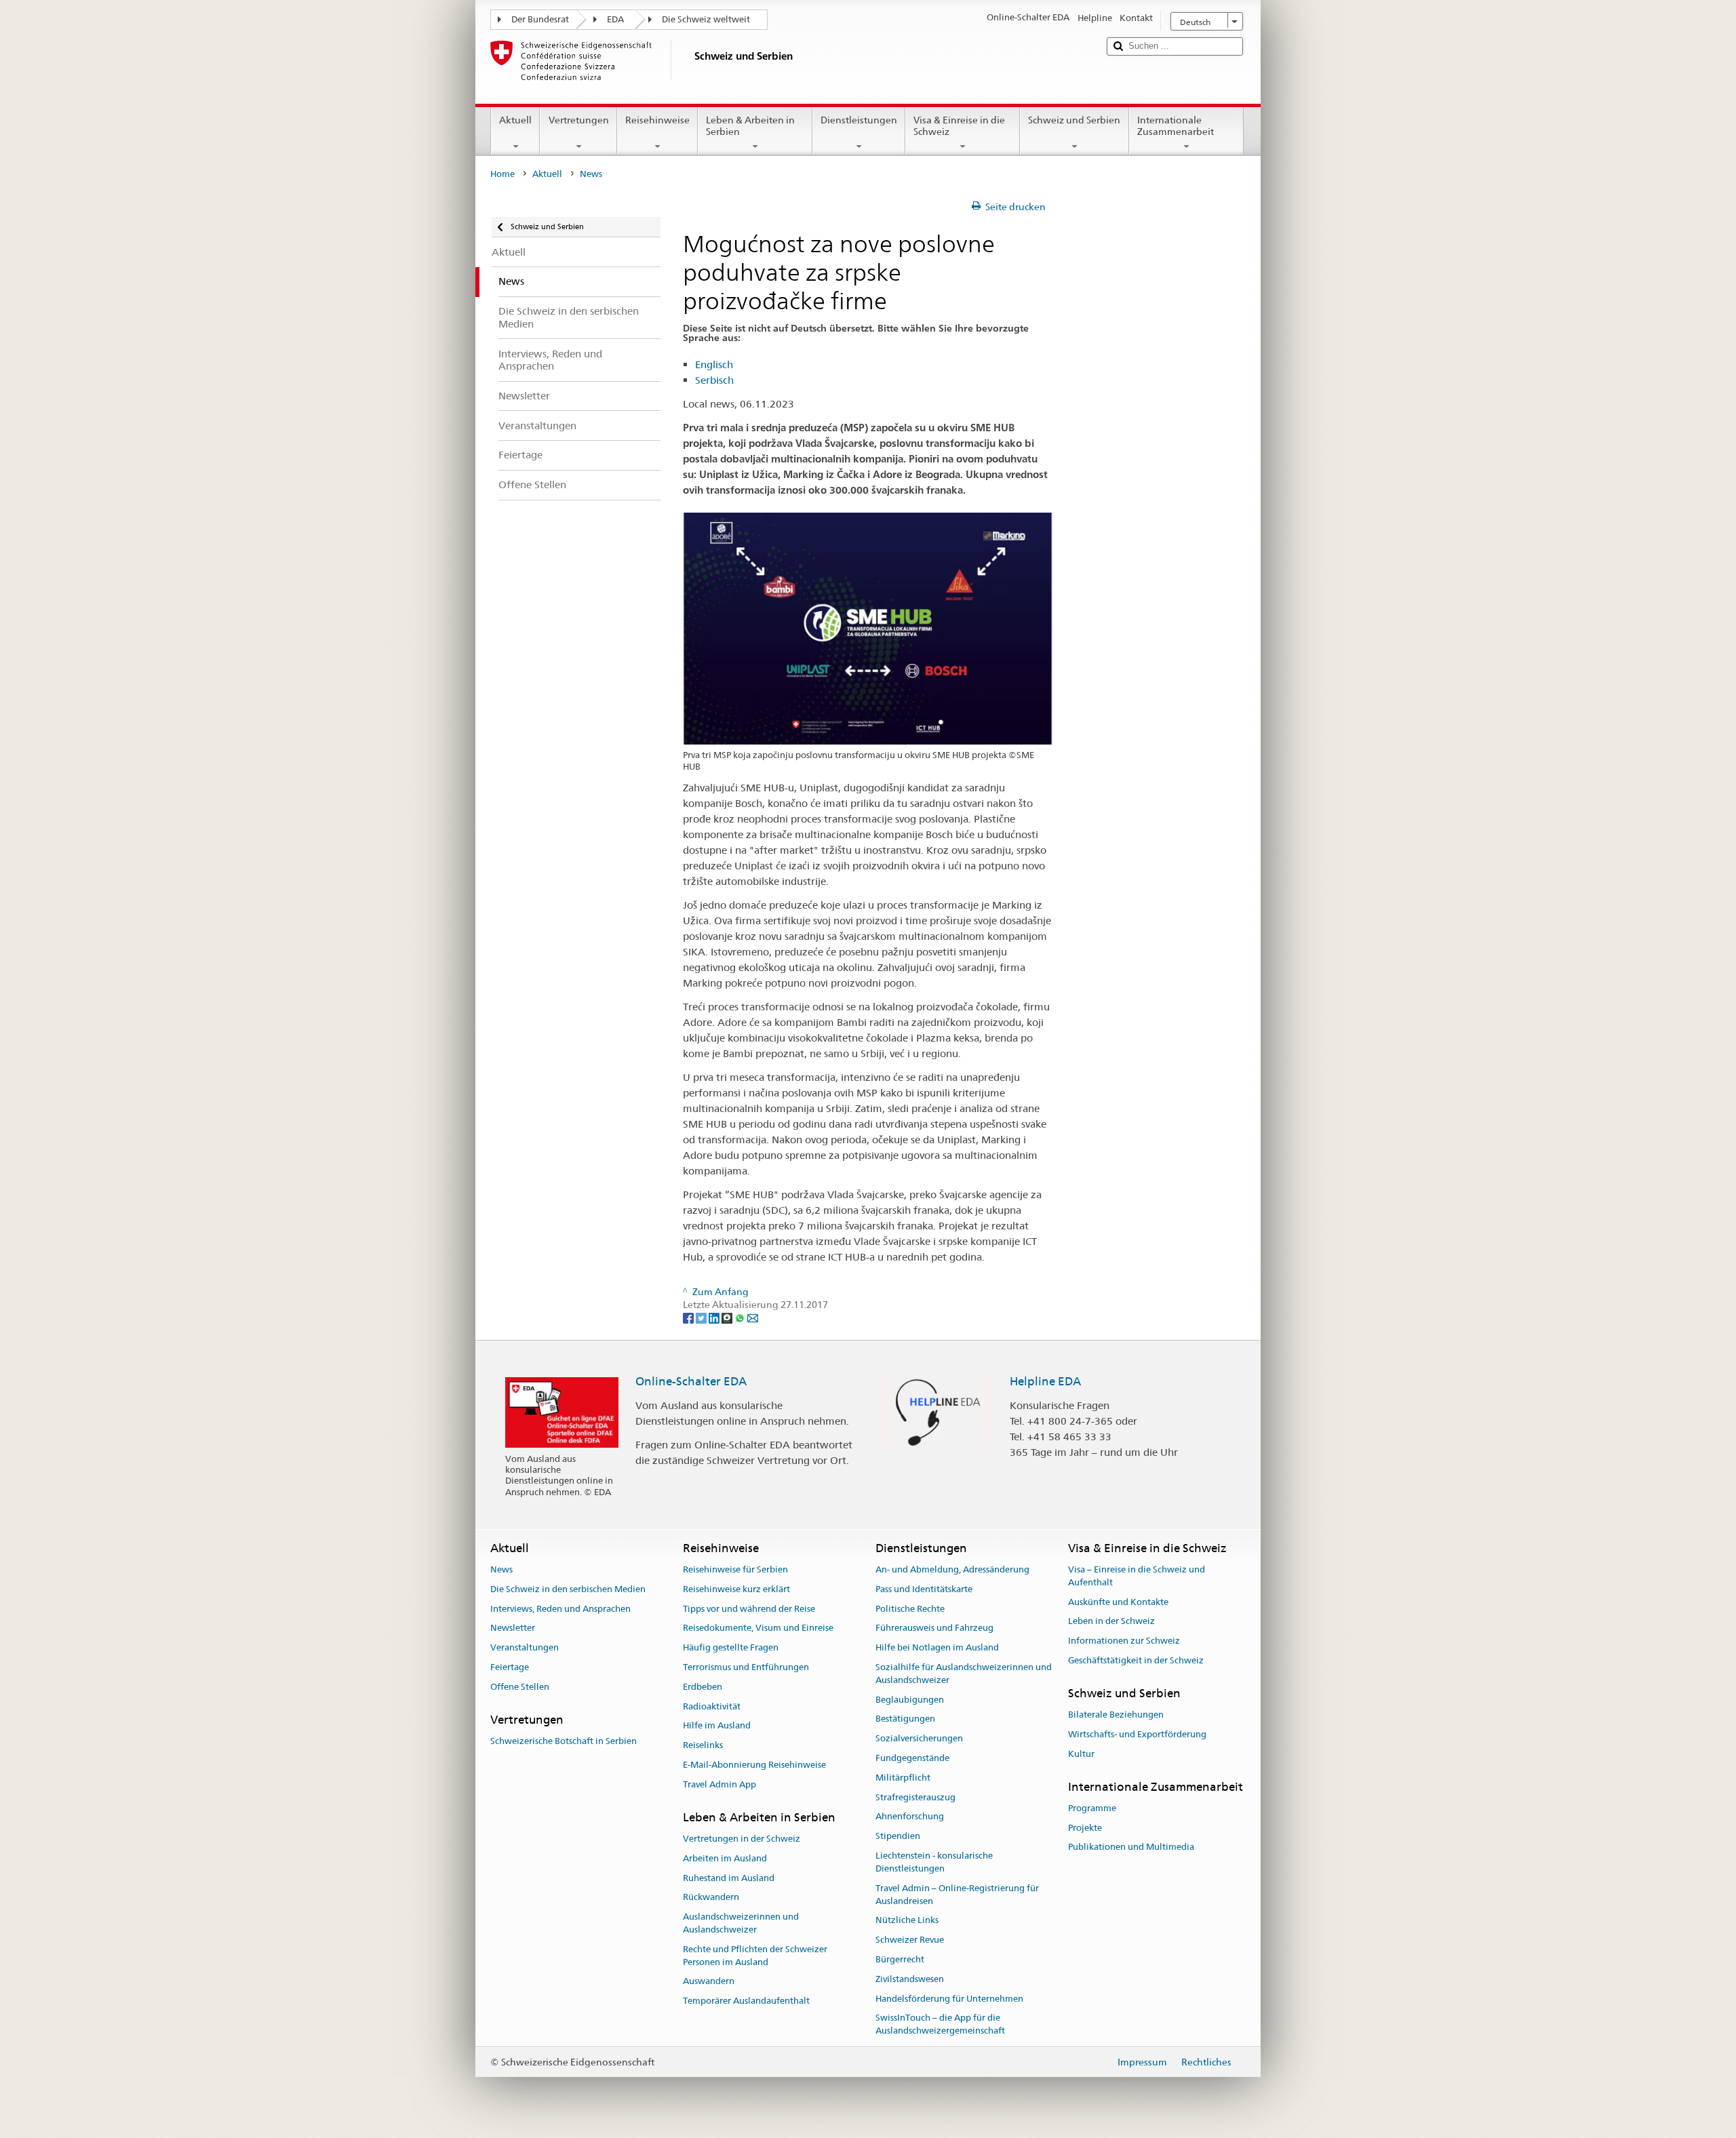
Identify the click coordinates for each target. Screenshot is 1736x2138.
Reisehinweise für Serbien (735, 1569)
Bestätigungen (905, 1719)
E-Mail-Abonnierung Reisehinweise (754, 1765)
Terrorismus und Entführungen (746, 1667)
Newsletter (513, 1628)
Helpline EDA (1045, 1381)
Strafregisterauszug (915, 1797)
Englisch (714, 364)
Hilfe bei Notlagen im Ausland (937, 1647)
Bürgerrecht (900, 1959)
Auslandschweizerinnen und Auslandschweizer (741, 1923)
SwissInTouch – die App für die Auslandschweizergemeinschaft (940, 2025)
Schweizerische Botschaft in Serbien (564, 1741)
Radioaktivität (712, 1706)
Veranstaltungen (525, 1647)
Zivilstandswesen (910, 1979)
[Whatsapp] (741, 1318)
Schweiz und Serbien (1074, 120)
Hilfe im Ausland (717, 1726)
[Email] (753, 1318)
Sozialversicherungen (919, 1738)
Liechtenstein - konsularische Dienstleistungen (934, 1862)
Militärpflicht (903, 1778)
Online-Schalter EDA (691, 1381)
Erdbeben (703, 1687)
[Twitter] (702, 1318)
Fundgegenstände (912, 1758)
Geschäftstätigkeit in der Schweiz (1136, 1660)
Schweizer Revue (910, 1940)
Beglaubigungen (910, 1700)
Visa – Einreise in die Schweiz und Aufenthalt (1137, 1576)
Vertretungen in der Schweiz (742, 1839)
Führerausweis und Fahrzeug (934, 1628)
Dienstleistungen (859, 120)
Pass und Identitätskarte (924, 1589)
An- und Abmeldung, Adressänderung (952, 1569)
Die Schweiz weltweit (706, 19)
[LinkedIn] (715, 1318)
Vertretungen (579, 120)
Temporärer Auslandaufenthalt (746, 2001)
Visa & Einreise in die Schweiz (959, 126)
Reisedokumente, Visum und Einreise (758, 1628)
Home (502, 174)
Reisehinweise (657, 120)
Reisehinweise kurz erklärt (736, 1589)
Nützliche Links (907, 1921)
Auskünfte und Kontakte (1118, 1602)
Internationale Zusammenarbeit (1176, 126)
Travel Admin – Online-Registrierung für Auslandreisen (957, 1895)
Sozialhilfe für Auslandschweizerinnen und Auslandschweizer (964, 1674)
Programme (1092, 1808)
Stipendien (898, 1837)
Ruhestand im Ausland (729, 1878)
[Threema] (728, 1318)
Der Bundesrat (540, 19)
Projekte (1085, 1828)
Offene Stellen (520, 1687)
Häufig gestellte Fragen (731, 1647)
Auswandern (709, 1982)
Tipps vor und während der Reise (749, 1609)
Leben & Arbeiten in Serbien (750, 126)
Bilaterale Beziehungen (1116, 1715)
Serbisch (714, 380)
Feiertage (510, 1667)
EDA (615, 19)
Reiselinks (703, 1745)
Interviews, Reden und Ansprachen (560, 1609)
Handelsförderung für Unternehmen (949, 1999)
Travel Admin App (719, 1784)
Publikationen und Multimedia (1131, 1847)
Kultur (1081, 1754)
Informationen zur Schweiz (1124, 1641)
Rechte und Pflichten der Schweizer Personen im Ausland (755, 1956)
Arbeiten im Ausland (725, 1858)
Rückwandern (711, 1898)
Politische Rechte (910, 1609)
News (501, 1569)
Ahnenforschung (910, 1817)
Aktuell (515, 120)
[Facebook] (689, 1318)
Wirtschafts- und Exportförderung (1137, 1734)
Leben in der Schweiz (1111, 1622)
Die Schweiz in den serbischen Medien (568, 1589)
